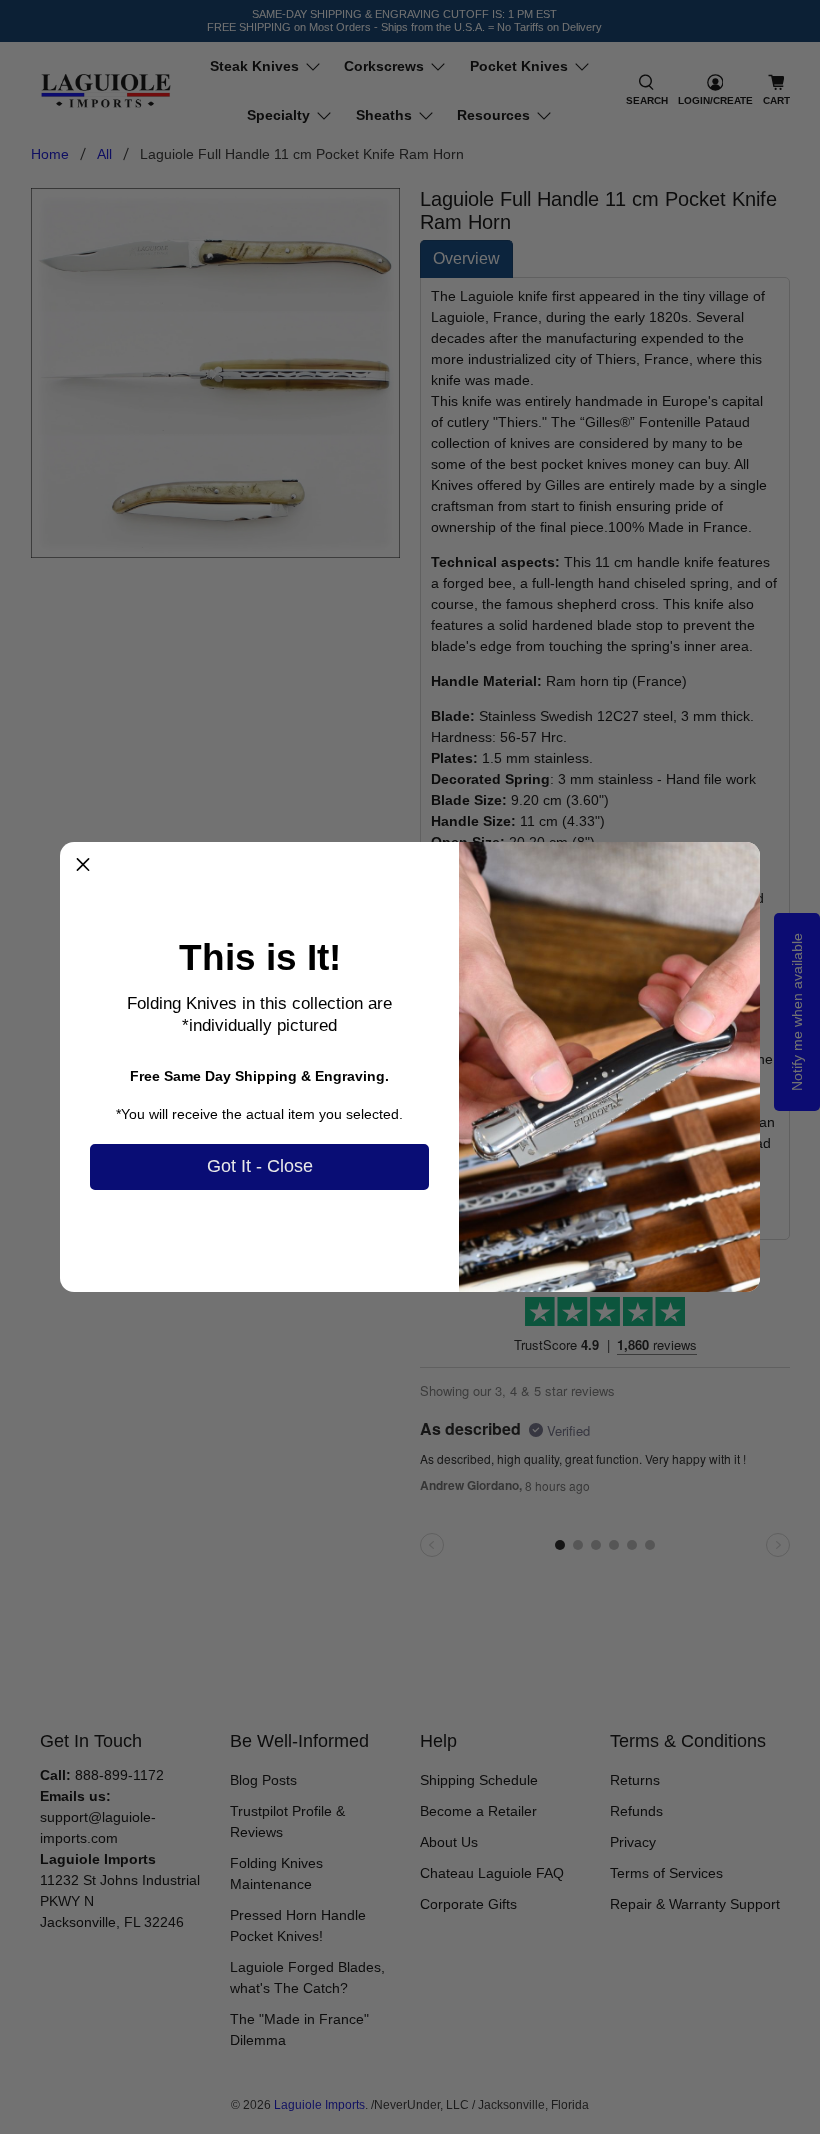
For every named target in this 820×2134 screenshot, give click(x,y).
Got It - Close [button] (260, 1166)
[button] (83, 865)
